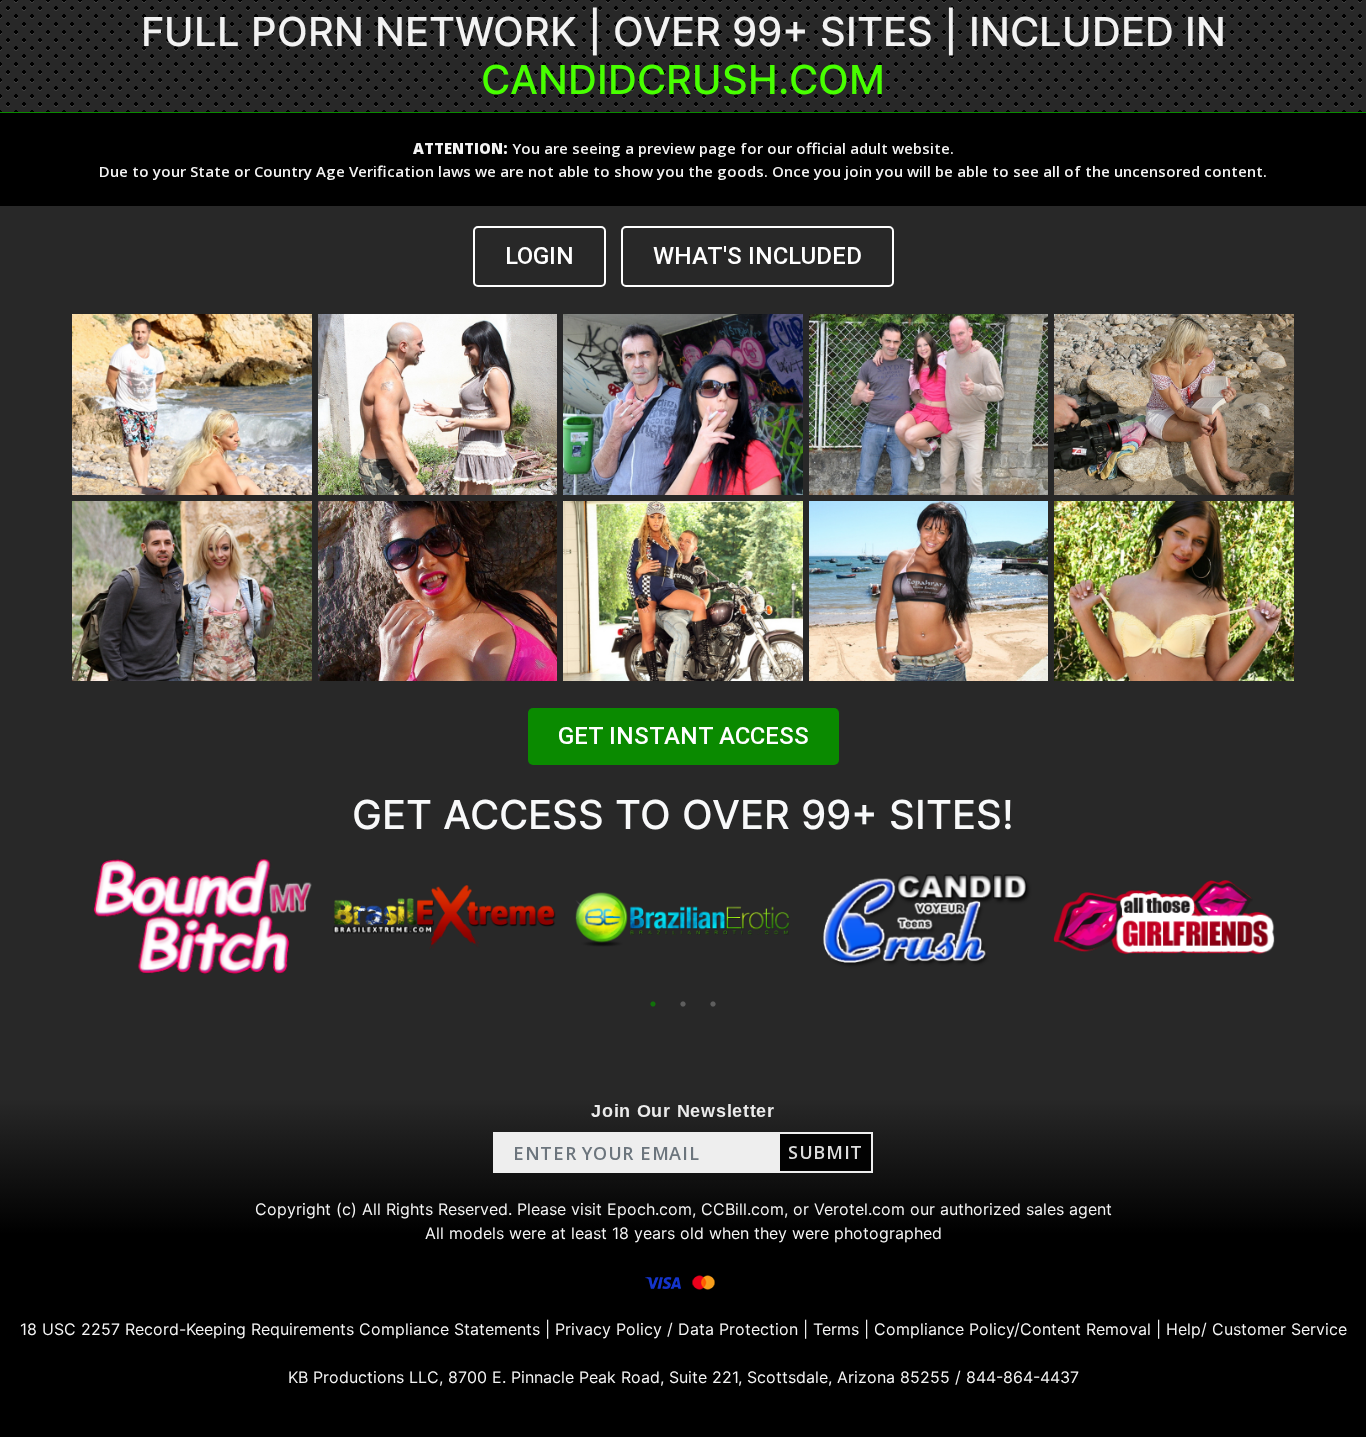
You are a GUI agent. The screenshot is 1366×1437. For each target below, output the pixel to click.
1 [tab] (653, 1004)
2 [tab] (683, 1004)
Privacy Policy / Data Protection (676, 1329)
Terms (836, 1329)
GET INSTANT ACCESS (683, 736)
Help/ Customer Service (1256, 1329)
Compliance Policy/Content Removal (1012, 1329)
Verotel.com (859, 1209)
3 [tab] (713, 1004)
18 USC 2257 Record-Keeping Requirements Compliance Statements (280, 1329)
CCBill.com (742, 1209)
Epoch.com (649, 1209)
